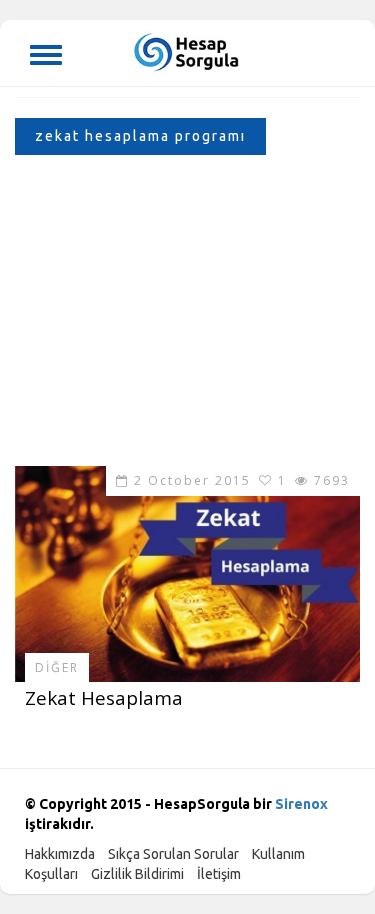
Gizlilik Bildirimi (137, 874)
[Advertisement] (187, 315)
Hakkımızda (60, 854)
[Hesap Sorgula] (187, 50)
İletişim (219, 874)
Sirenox (301, 804)
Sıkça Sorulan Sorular (173, 854)
